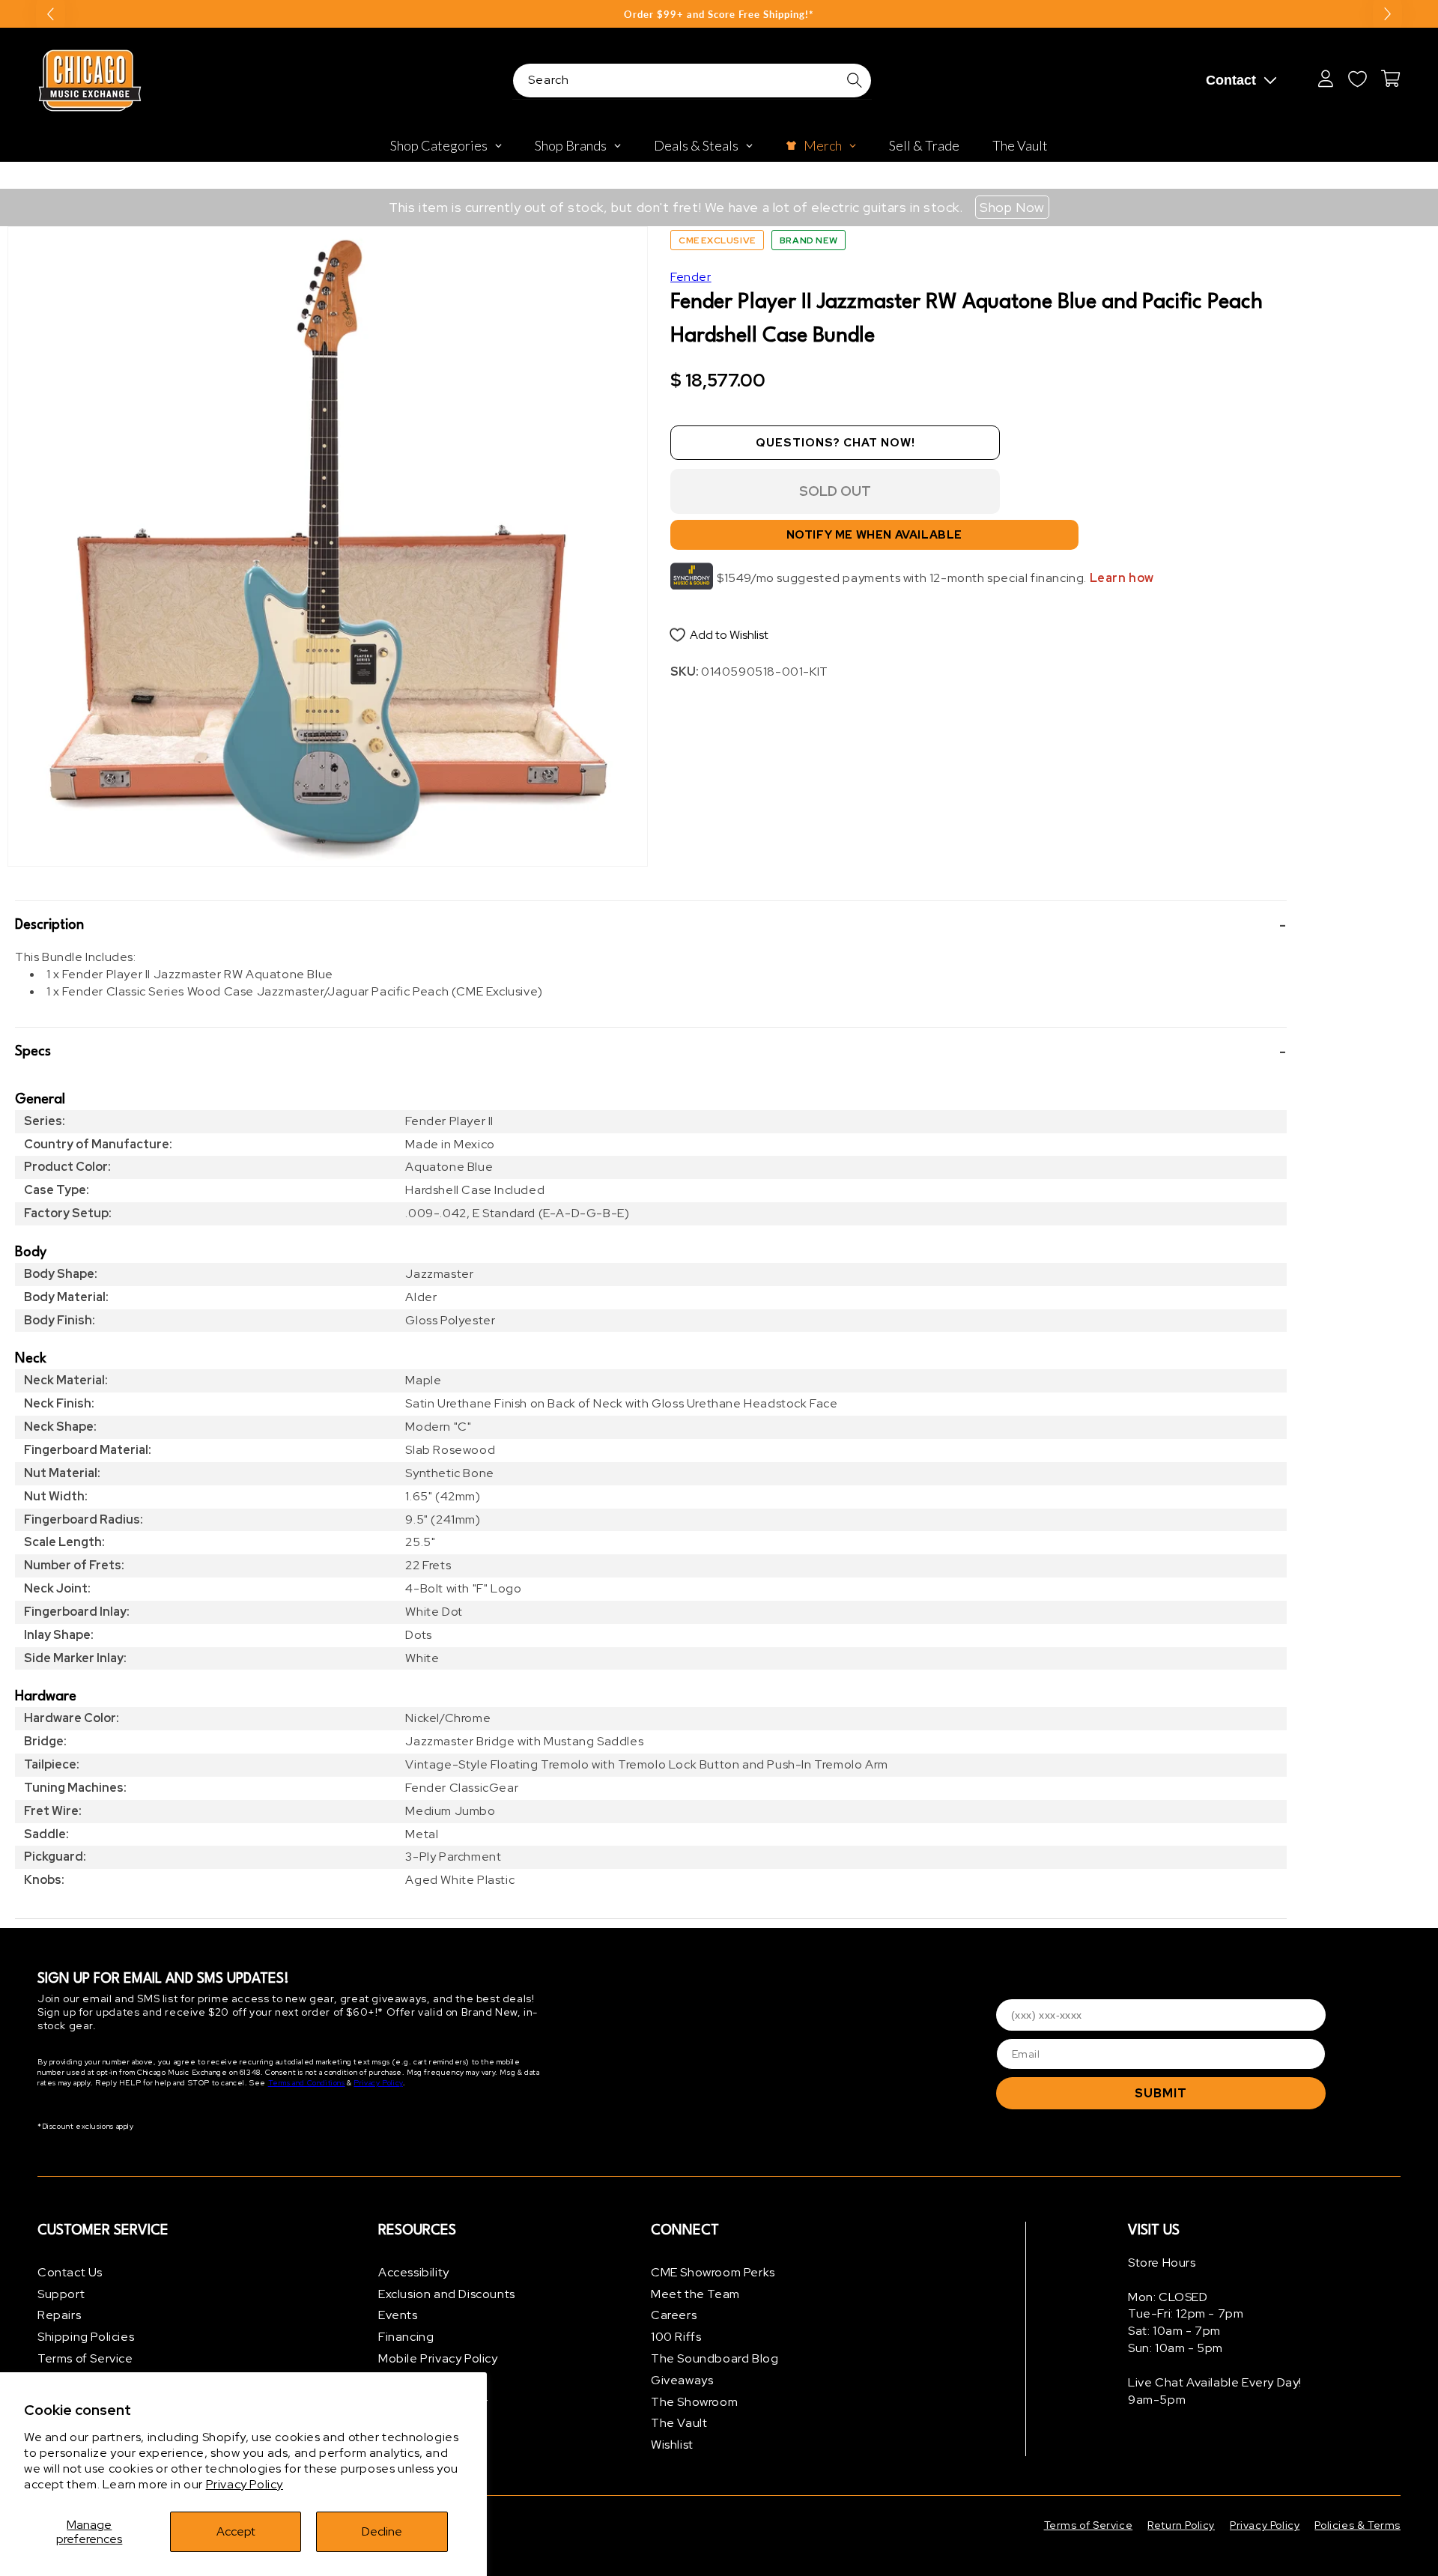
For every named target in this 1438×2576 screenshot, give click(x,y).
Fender (691, 277)
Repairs (59, 2316)
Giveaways (682, 2380)
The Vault (679, 2424)
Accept (236, 2531)
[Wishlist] (1357, 79)
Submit (1161, 2093)
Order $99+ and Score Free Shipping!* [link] (719, 14)
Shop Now (1012, 207)
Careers (674, 2316)
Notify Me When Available (874, 535)
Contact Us (70, 2272)
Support (61, 2294)
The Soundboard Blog (715, 2358)
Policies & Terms (1357, 2525)
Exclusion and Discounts (447, 2294)
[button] (651, 925)
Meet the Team (695, 2294)
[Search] (855, 80)
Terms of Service (85, 2358)
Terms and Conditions (307, 2083)
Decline (382, 2531)
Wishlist (672, 2445)
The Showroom (694, 2402)
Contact (1231, 80)
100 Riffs (676, 2337)
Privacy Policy (245, 2484)
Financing (406, 2337)
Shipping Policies (86, 2337)
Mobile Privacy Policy (438, 2358)
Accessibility (414, 2272)
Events (398, 2316)
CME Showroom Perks (713, 2272)
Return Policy (1181, 2525)
